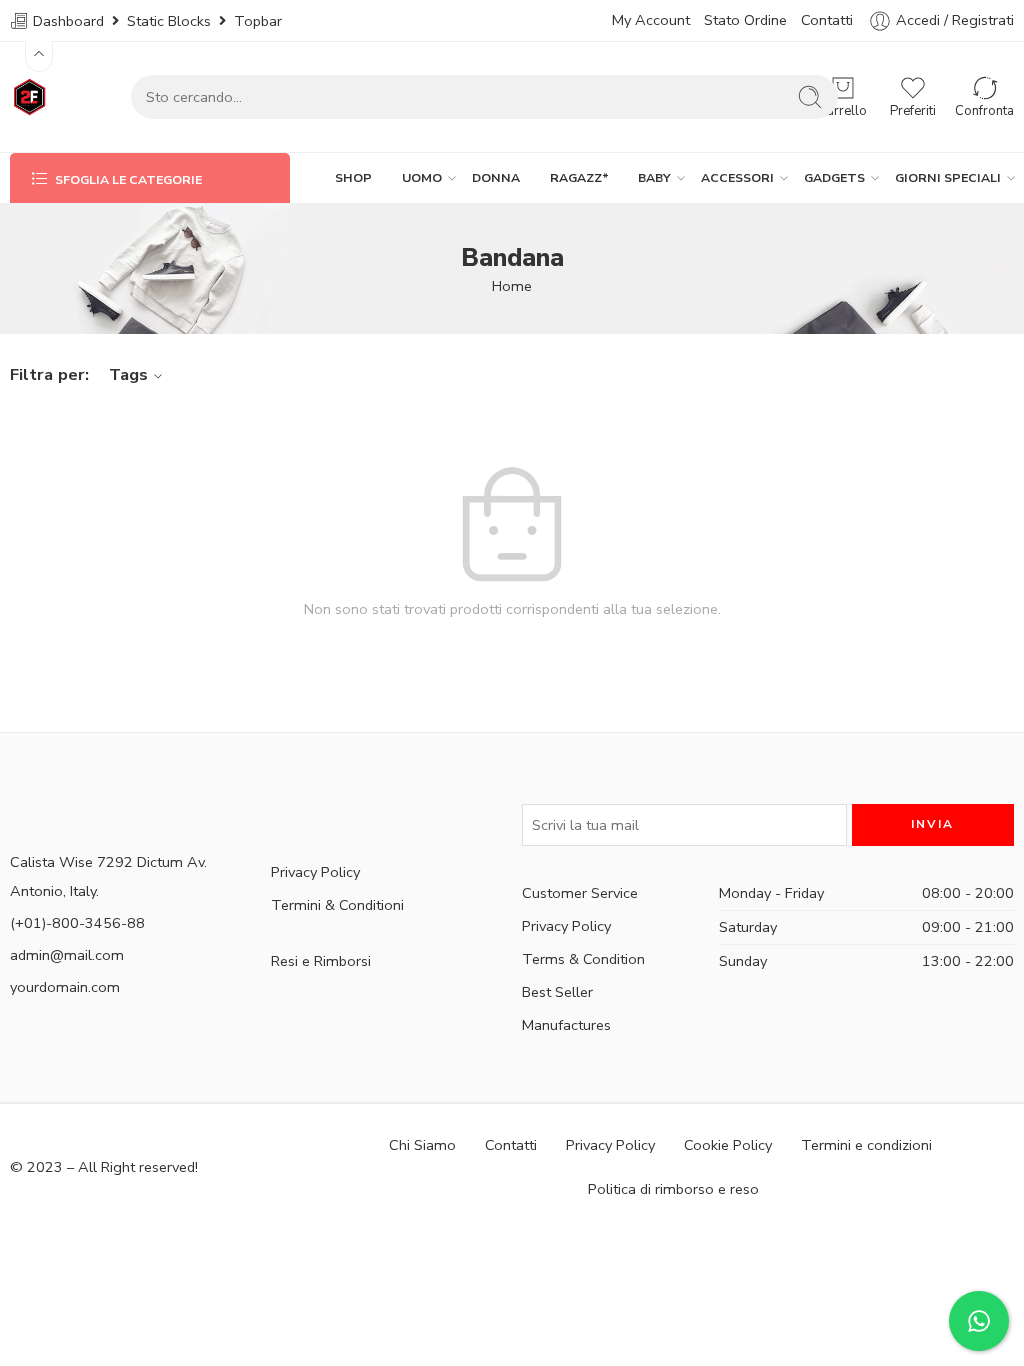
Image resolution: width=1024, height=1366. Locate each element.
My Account (651, 20)
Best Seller (557, 992)
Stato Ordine (745, 20)
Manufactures (566, 1025)
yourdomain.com (65, 987)
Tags (128, 374)
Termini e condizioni (866, 1145)
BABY (654, 177)
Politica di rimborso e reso (673, 1189)
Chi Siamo (422, 1145)
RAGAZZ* (579, 177)
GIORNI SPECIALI (948, 177)
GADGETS (834, 177)
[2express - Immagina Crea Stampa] (30, 97)
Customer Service (580, 893)
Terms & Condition (583, 959)
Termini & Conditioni (337, 905)
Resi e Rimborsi (321, 961)
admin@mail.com (67, 955)
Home (512, 286)
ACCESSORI (737, 177)
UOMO (422, 177)
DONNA (496, 177)
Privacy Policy (315, 872)
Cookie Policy (728, 1145)
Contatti (827, 20)
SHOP (353, 177)
